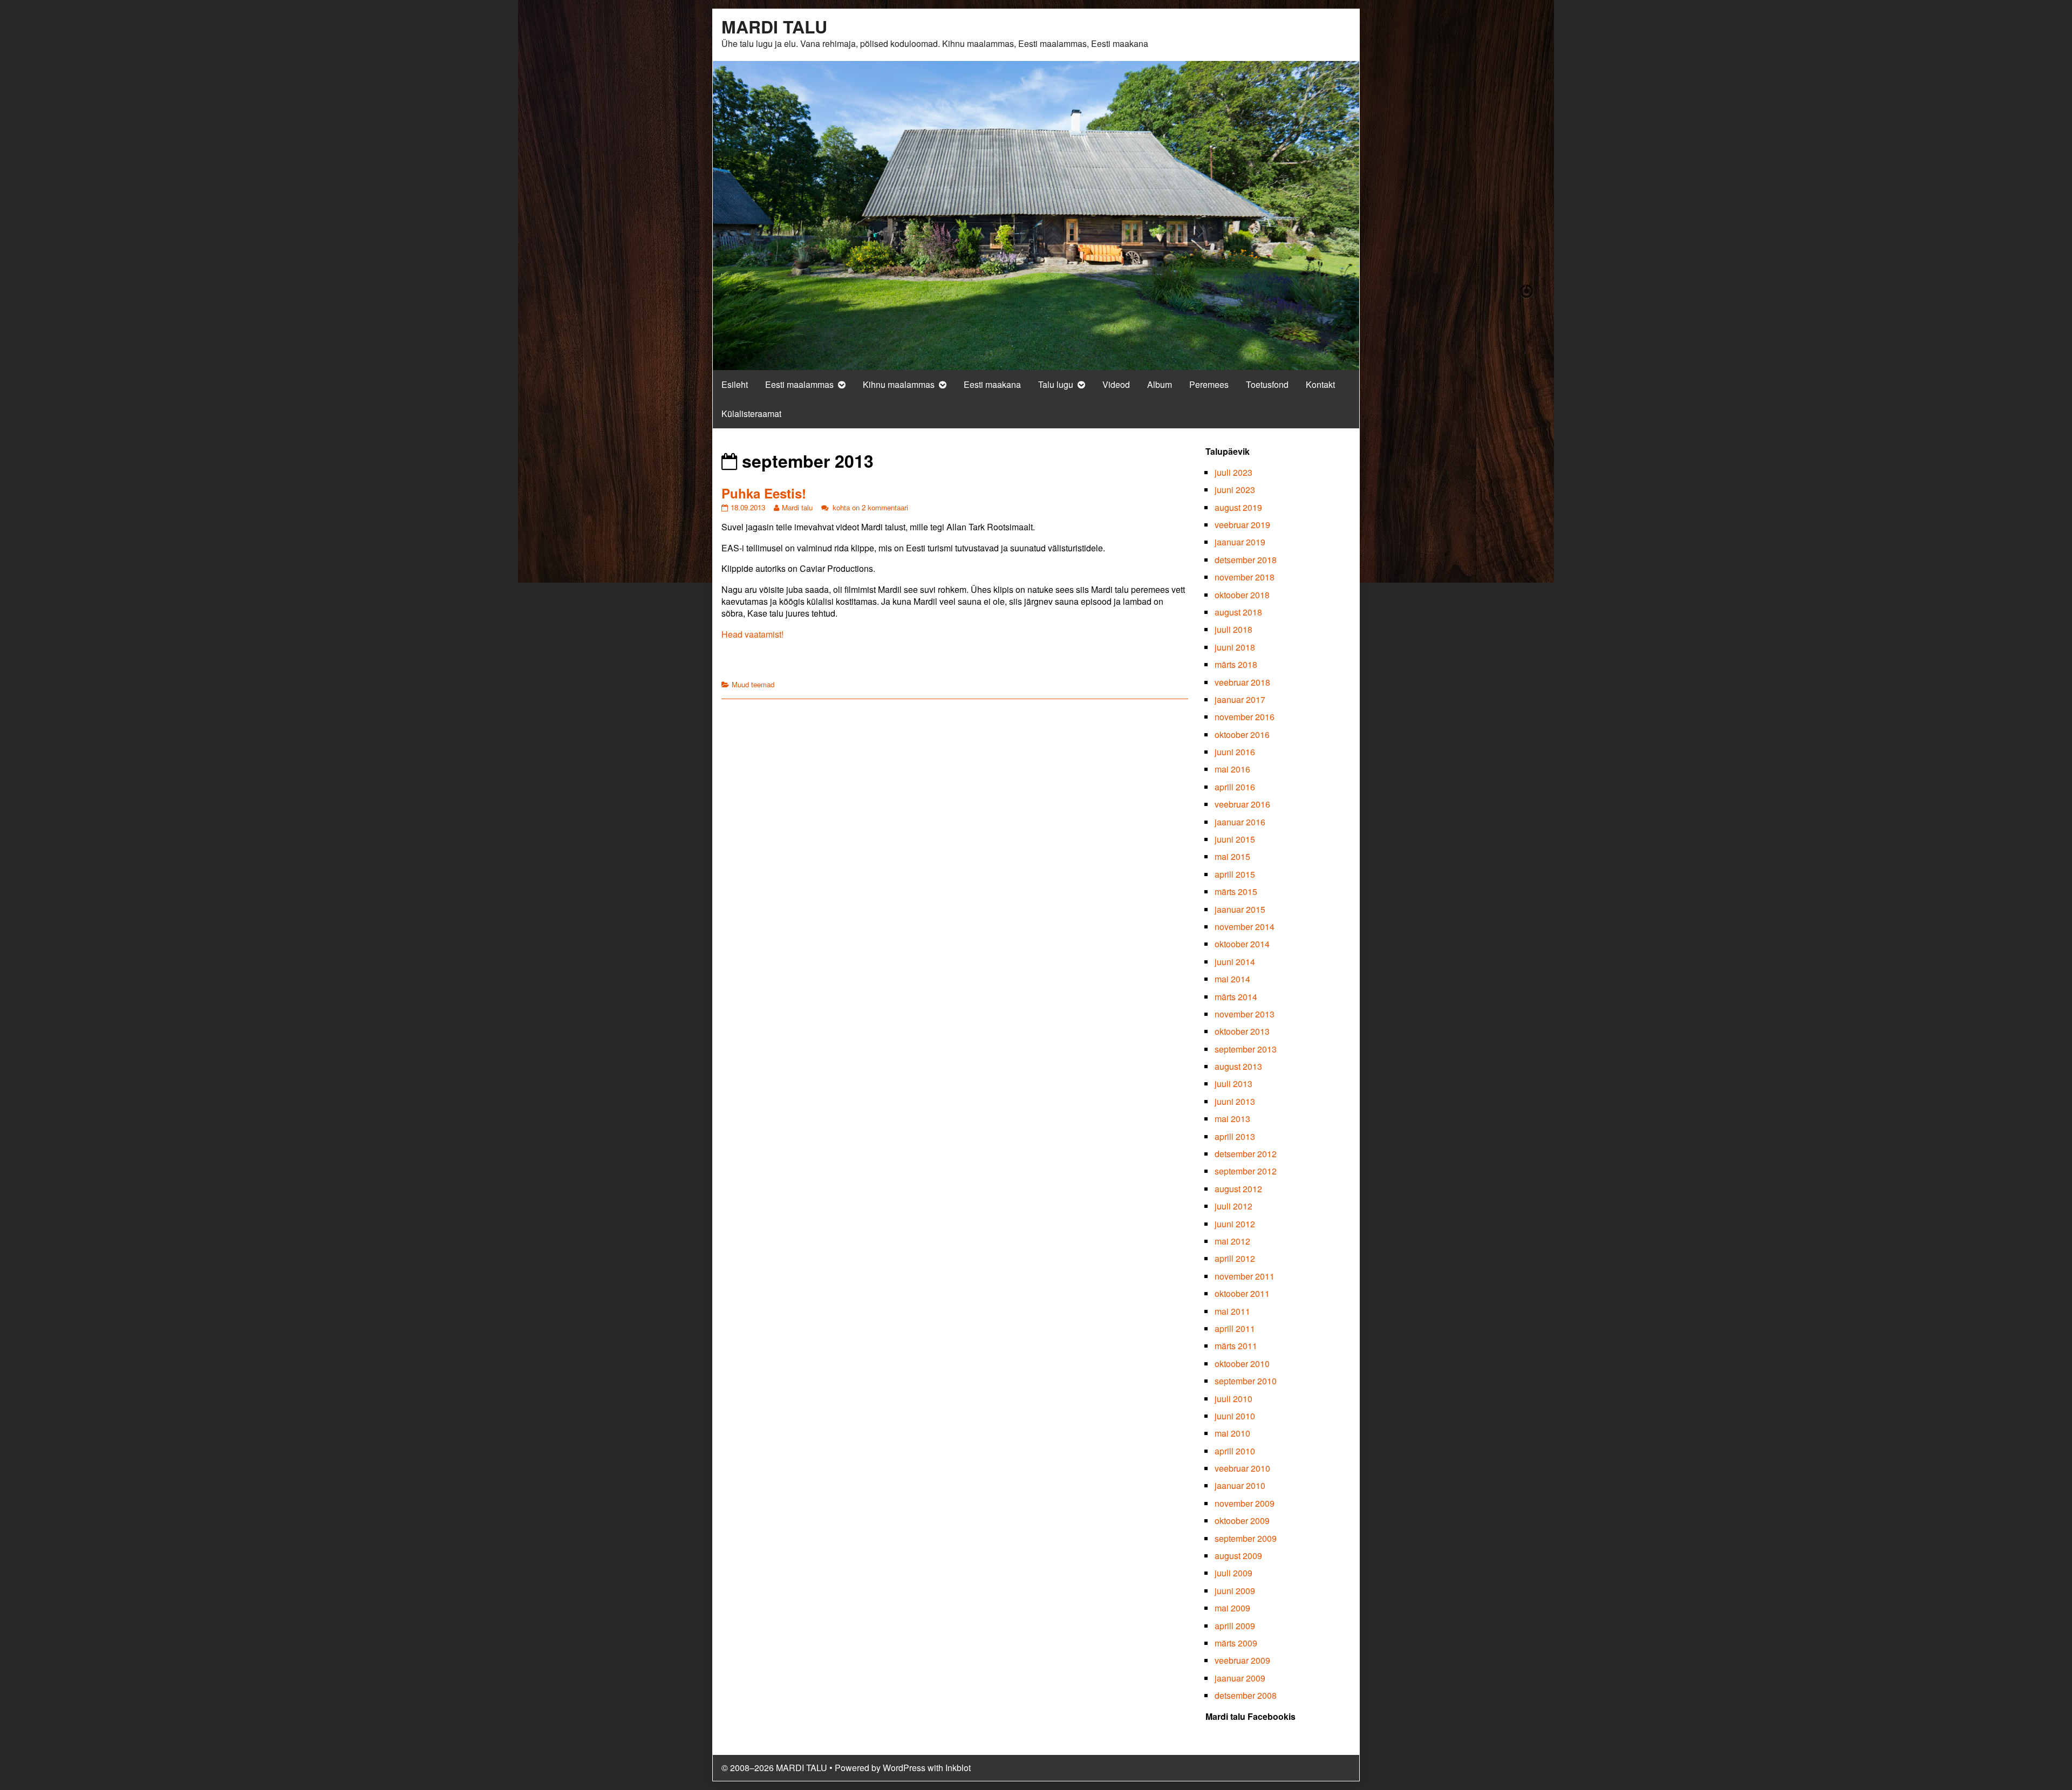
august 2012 (1238, 1189)
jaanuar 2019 (1240, 542)
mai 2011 (1232, 1311)
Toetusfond (1267, 384)
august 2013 (1238, 1066)
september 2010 (1246, 1381)
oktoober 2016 (1242, 735)
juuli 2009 (1233, 1573)
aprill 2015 (1235, 874)
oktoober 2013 (1242, 1031)
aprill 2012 (1235, 1258)
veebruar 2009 (1242, 1660)
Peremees (1209, 384)
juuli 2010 (1233, 1399)
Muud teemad (753, 684)
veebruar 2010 (1242, 1468)
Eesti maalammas (799, 384)
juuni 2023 (1235, 490)
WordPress (904, 1768)
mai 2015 (1232, 856)
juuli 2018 (1233, 629)
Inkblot (958, 1768)
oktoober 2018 (1242, 595)
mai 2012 (1232, 1241)
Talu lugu (1056, 384)
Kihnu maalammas (899, 384)
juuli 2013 (1233, 1084)
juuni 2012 (1235, 1224)
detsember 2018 (1246, 560)
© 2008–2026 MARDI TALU (774, 1768)
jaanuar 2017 (1240, 699)
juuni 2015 (1235, 839)
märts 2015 (1236, 891)
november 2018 (1245, 577)
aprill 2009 (1235, 1626)
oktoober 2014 (1242, 944)
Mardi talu (797, 507)
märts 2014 (1236, 997)
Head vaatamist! (752, 634)
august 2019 (1238, 507)
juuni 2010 (1235, 1416)
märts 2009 (1236, 1643)
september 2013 (1246, 1049)
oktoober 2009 (1242, 1521)
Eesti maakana (992, 384)
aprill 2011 (1235, 1328)
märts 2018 (1236, 664)
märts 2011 (1236, 1346)
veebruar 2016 (1242, 804)
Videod (1116, 384)
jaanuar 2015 (1240, 909)
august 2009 (1238, 1556)
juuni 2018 (1235, 647)
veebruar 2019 (1242, 525)
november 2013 (1245, 1014)
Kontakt (1320, 384)
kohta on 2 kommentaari (869, 507)
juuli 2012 (1233, 1206)
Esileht (735, 384)
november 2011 (1245, 1276)
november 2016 (1245, 717)
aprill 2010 (1235, 1451)
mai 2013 (1232, 1119)
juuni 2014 (1235, 962)
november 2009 (1245, 1503)
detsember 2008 (1246, 1695)
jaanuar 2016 (1240, 822)
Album (1160, 384)
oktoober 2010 (1242, 1364)
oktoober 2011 (1242, 1293)
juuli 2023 (1233, 472)
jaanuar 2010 (1240, 1485)
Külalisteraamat (751, 414)
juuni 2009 (1235, 1591)
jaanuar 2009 (1240, 1678)
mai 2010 (1232, 1433)
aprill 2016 (1235, 787)
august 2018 (1238, 612)
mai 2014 (1232, 979)
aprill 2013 (1235, 1136)
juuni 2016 (1235, 752)
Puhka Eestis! (764, 493)
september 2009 (1246, 1538)
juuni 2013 (1235, 1101)
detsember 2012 (1246, 1154)
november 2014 (1245, 927)
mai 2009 (1232, 1608)
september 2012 (1246, 1171)
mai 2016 (1232, 769)
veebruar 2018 (1242, 682)
